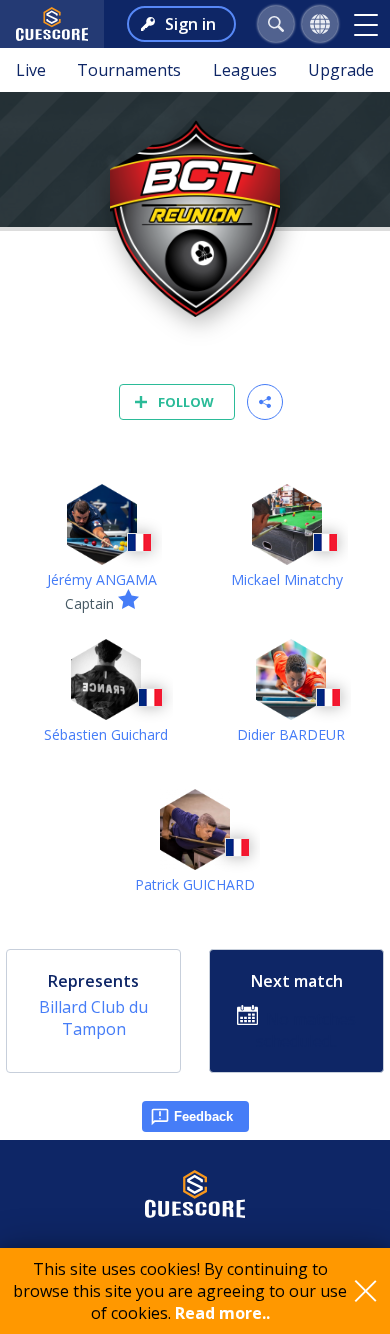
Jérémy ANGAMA (102, 579)
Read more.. (222, 1313)
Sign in (190, 24)
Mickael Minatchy (287, 579)
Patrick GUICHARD (195, 884)
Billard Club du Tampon (93, 1018)
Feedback (203, 1116)
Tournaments (129, 70)
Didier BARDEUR (291, 734)
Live (31, 70)
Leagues (245, 70)
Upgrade (341, 70)
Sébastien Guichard (106, 734)
